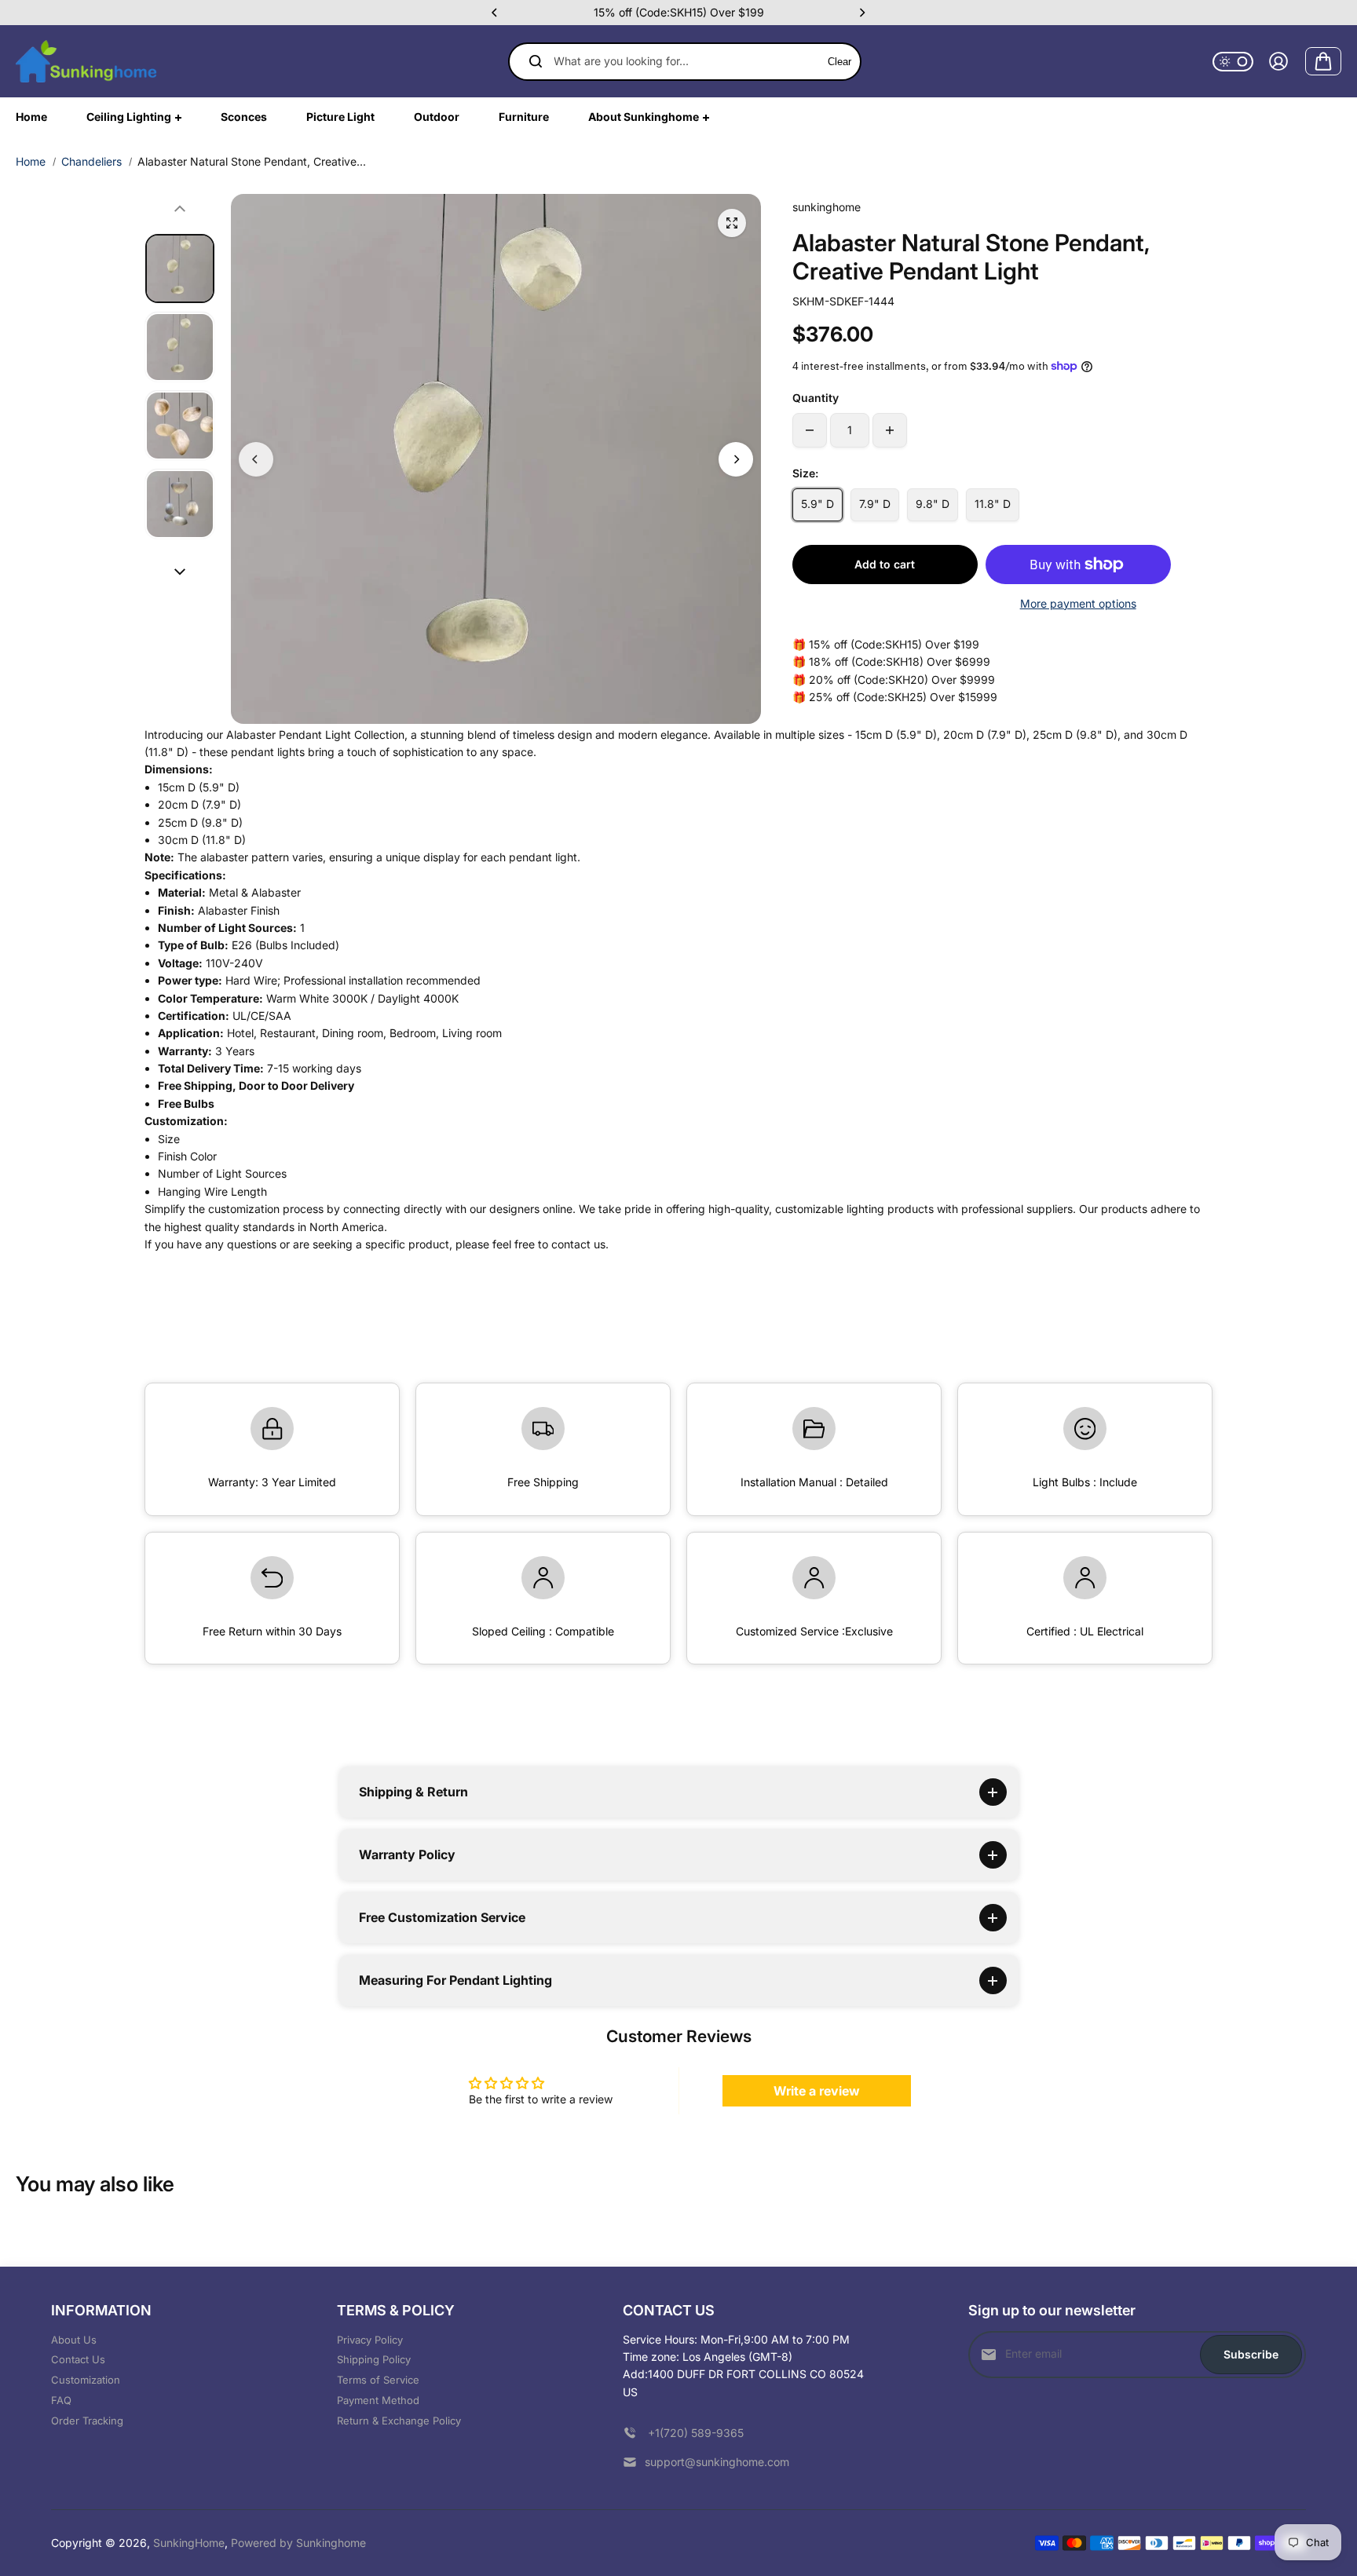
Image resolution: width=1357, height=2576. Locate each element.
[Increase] (890, 430)
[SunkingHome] (86, 61)
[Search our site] (536, 61)
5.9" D (817, 504)
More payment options (1078, 603)
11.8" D (993, 504)
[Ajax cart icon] (1323, 61)
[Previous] (496, 13)
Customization (86, 2380)
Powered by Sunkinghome (298, 2543)
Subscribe (1251, 2354)
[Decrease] (810, 430)
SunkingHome (189, 2543)
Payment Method (378, 2400)
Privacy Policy (370, 2340)
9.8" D (933, 504)
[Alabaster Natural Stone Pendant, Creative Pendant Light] (732, 223)
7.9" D (875, 504)
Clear (839, 62)
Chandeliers (91, 161)
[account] (1278, 61)
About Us (74, 2340)
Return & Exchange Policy (399, 2421)
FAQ (61, 2400)
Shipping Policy (374, 2359)
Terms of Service (378, 2380)
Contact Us (78, 2359)
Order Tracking (87, 2421)
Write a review (817, 2091)
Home (31, 161)
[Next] (861, 13)
